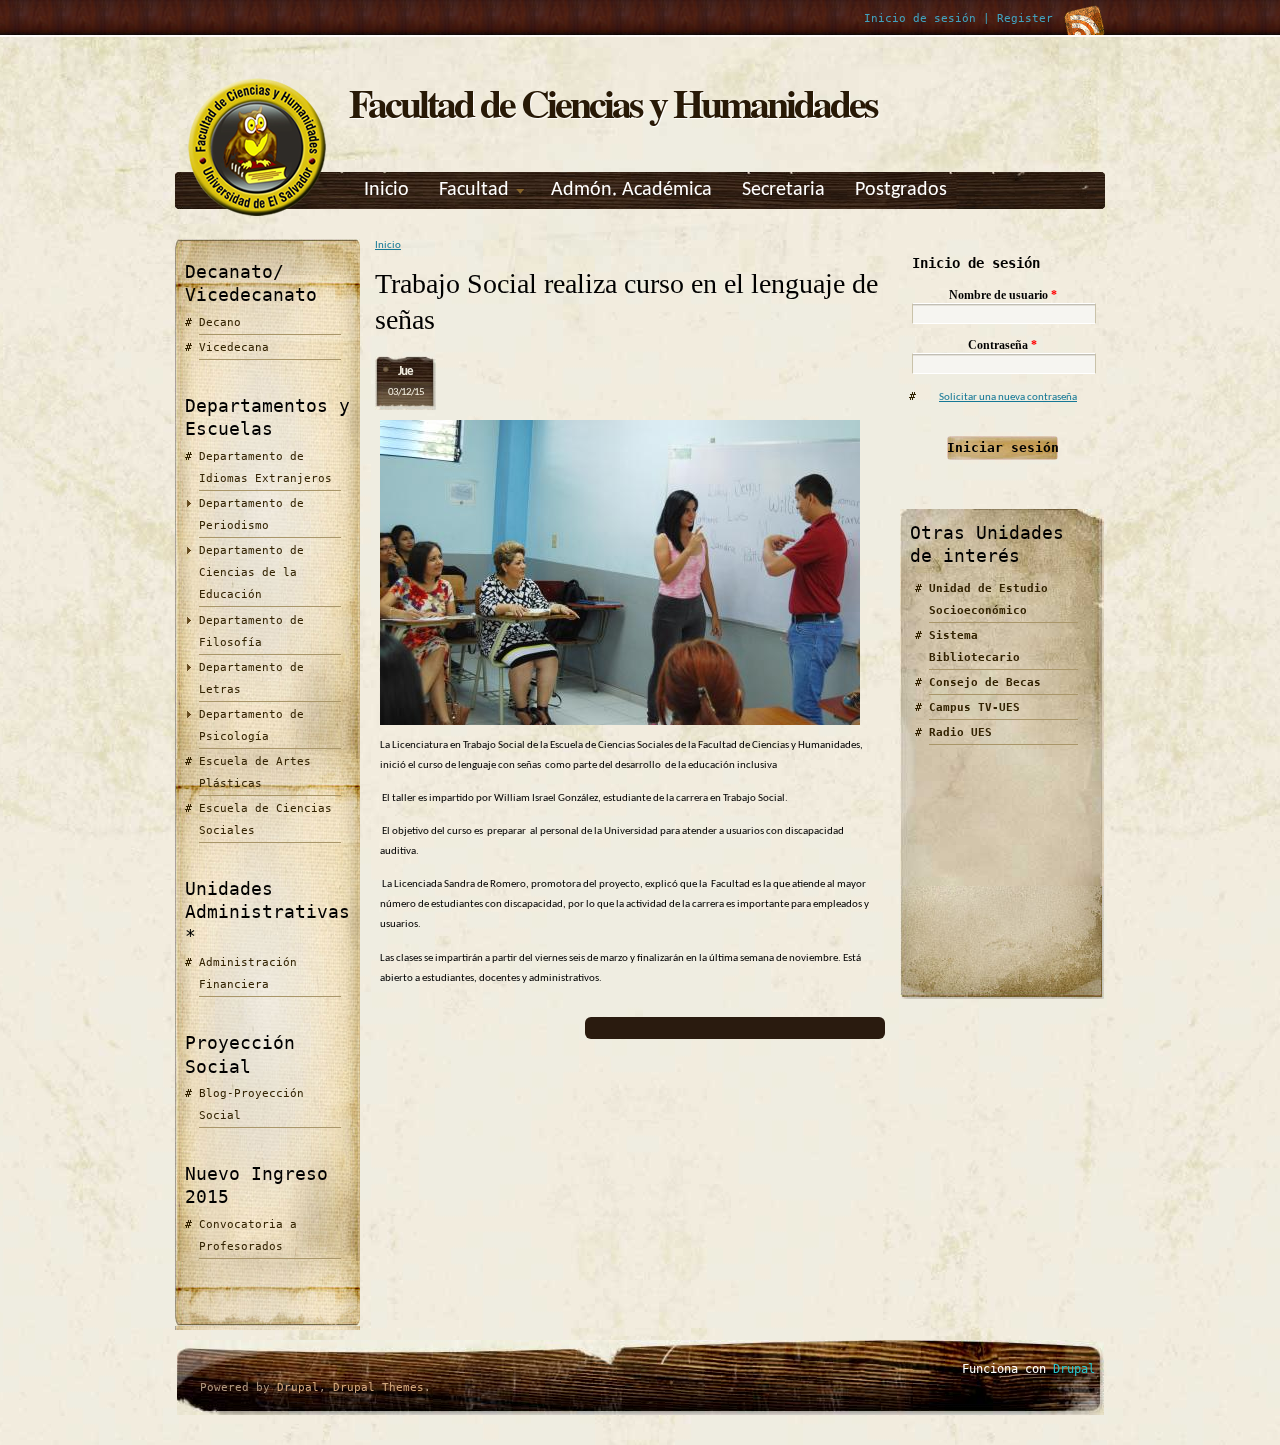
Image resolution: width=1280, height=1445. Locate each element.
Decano (220, 322)
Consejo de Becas (985, 682)
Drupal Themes (378, 1387)
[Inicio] (257, 216)
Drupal (298, 1387)
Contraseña (1002, 345)
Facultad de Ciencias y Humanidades (613, 102)
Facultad (474, 190)
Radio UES (960, 732)
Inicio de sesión (920, 18)
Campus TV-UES (974, 707)
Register (1025, 18)
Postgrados (901, 190)
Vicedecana (234, 347)
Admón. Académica (631, 190)
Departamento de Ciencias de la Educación (251, 572)
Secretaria (783, 190)
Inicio (386, 190)
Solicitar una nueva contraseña (1008, 397)
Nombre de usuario (1003, 295)
